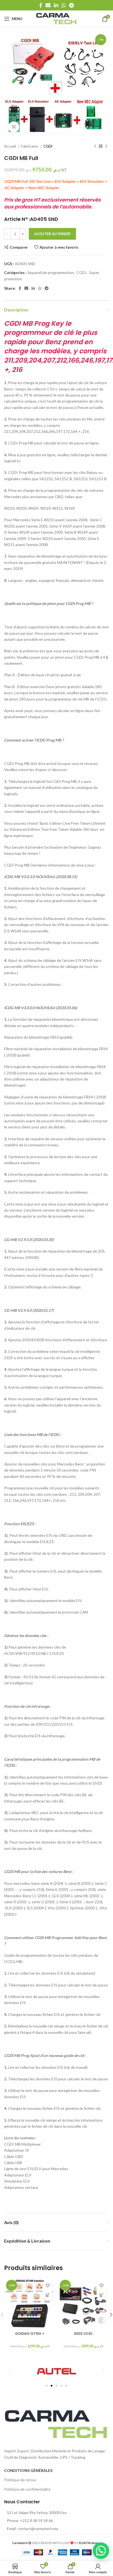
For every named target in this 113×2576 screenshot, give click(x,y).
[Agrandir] (14, 127)
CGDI (48, 146)
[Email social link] (48, 5)
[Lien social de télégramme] (71, 5)
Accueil (10, 146)
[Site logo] (56, 18)
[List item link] (56, 2521)
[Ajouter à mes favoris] (48, 2285)
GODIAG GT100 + (30, 2334)
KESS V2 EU (83, 2334)
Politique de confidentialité (27, 2489)
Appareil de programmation (51, 272)
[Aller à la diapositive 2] (52, 2386)
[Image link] (56, 2424)
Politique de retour (20, 2480)
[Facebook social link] (41, 5)
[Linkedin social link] (56, 5)
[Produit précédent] (95, 146)
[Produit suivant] (106, 146)
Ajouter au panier (52, 234)
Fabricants (30, 146)
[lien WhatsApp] (64, 5)
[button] (48, 2295)
